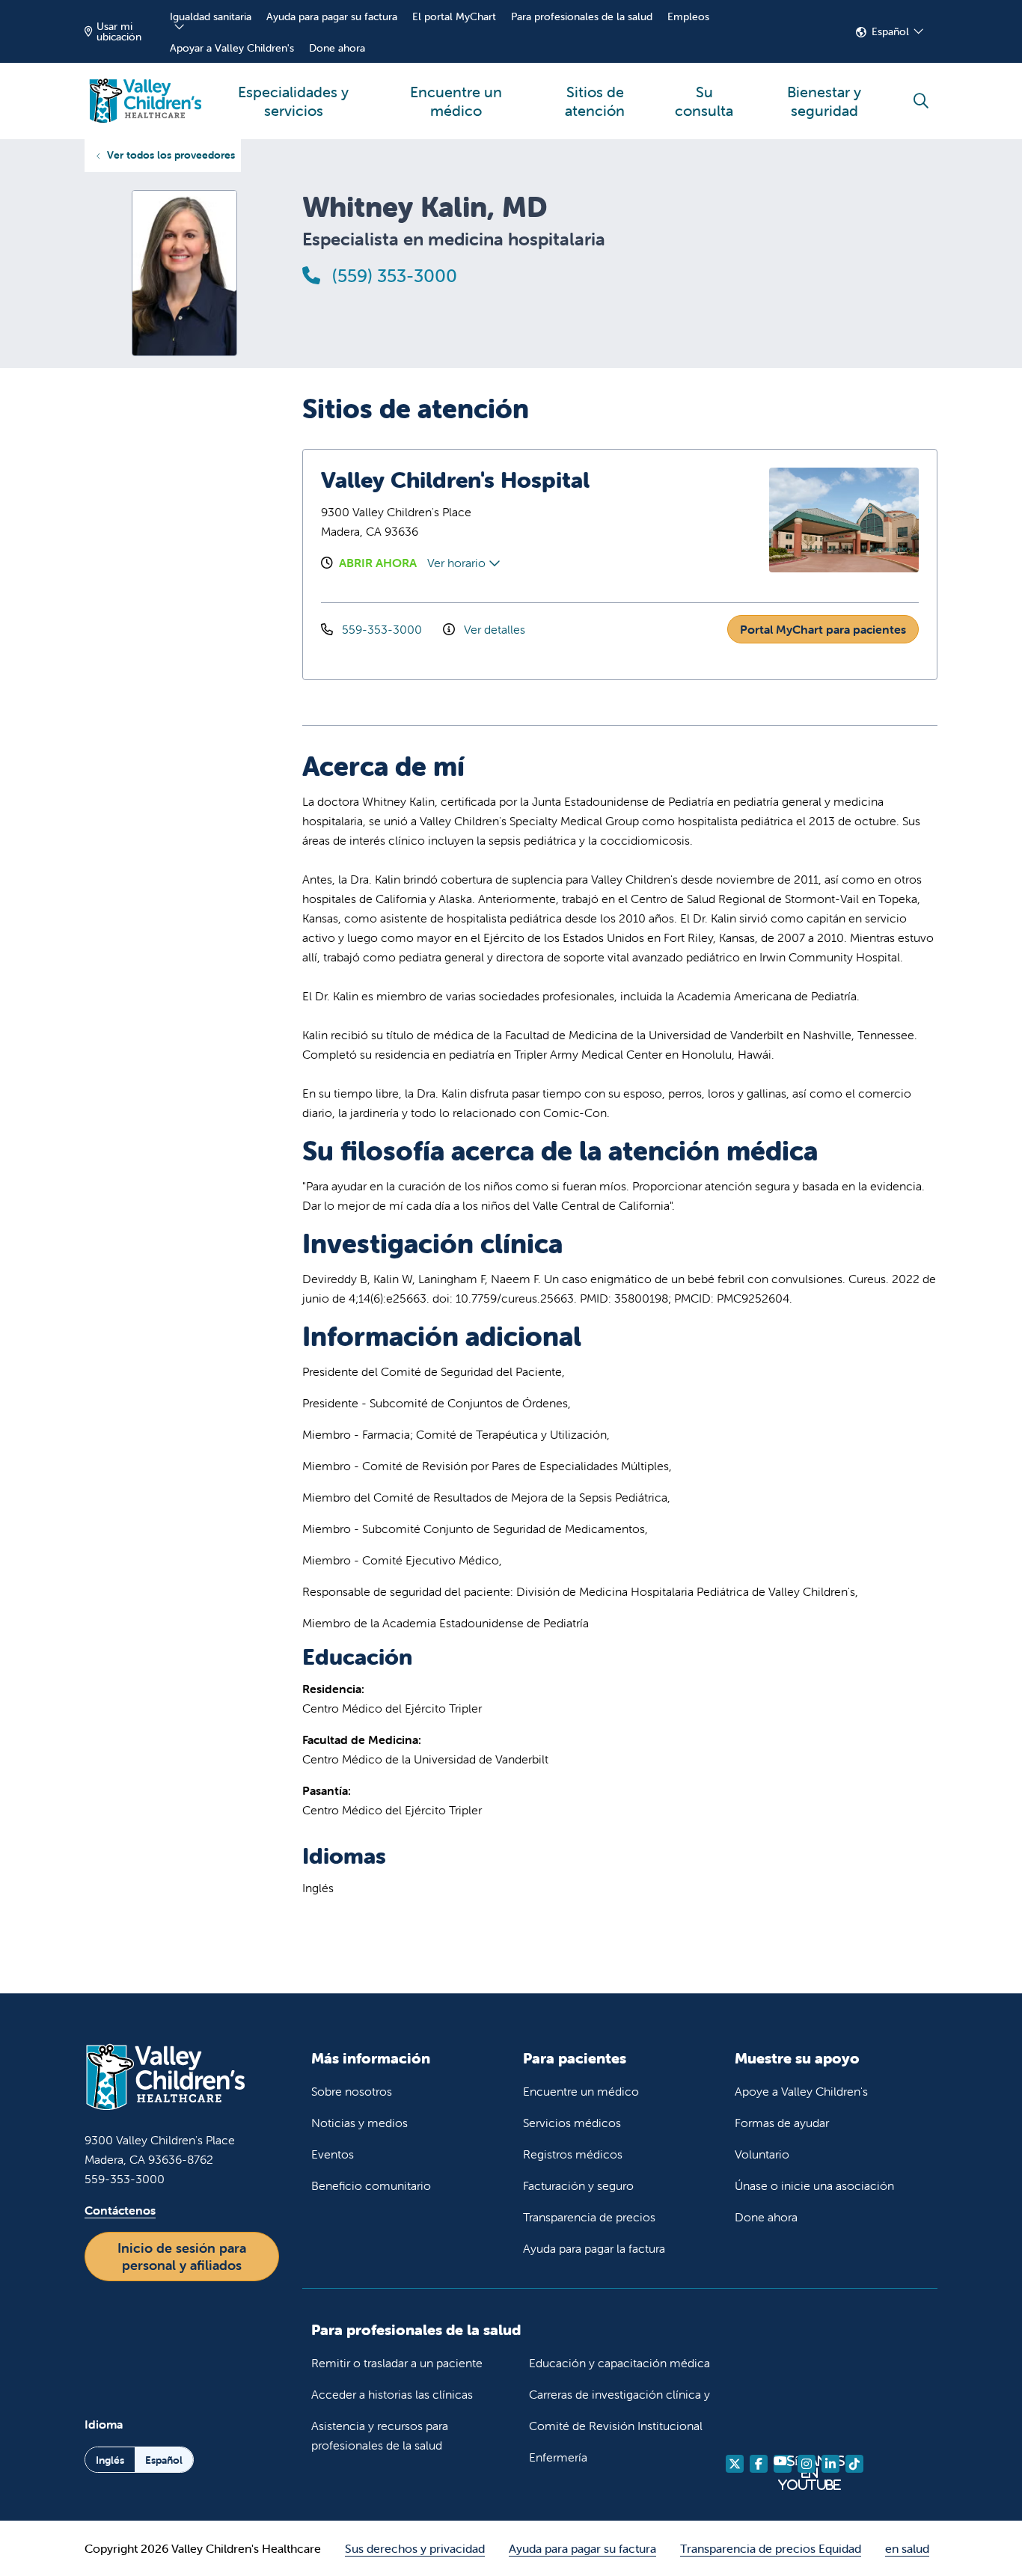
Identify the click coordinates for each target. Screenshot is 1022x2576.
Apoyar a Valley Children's (232, 48)
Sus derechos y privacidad (415, 2548)
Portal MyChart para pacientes (823, 629)
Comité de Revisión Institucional (616, 2426)
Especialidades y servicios (293, 101)
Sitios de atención (595, 101)
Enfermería (558, 2457)
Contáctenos (120, 2210)
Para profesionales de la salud (582, 16)
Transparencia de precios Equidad (771, 2548)
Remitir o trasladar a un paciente (397, 2363)
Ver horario (458, 563)
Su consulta (704, 101)
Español (890, 31)
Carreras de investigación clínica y (619, 2394)
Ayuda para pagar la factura (594, 2248)
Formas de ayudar (782, 2123)
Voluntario (762, 2154)
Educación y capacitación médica (619, 2363)
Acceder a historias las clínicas (392, 2394)
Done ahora (337, 48)
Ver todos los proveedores (171, 155)
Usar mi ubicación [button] (119, 31)
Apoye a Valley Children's (801, 2091)
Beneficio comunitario (371, 2185)
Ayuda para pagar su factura (332, 16)
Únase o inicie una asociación (814, 2185)
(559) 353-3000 (392, 276)
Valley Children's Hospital (455, 480)
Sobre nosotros (352, 2091)
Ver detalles (493, 629)
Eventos (333, 2154)
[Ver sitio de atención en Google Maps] (686, 520)
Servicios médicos (572, 2123)
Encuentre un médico (456, 101)
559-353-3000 (382, 629)
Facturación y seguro (578, 2185)
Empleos (688, 16)
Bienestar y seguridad (824, 101)
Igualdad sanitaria (211, 16)
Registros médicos (573, 2154)
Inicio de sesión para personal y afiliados (182, 2257)
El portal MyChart (454, 16)
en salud (907, 2548)
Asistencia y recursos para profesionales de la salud (380, 2435)
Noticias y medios (359, 2123)
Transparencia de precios (589, 2217)
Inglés (110, 2460)
